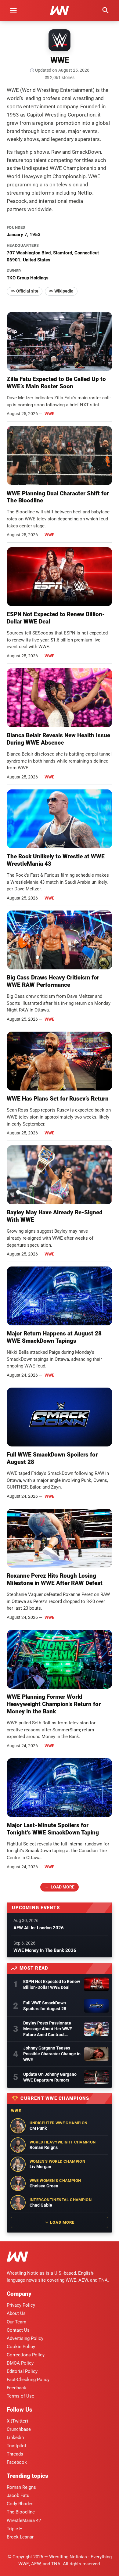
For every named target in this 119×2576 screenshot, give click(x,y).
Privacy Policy (21, 2305)
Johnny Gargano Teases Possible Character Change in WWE (52, 2054)
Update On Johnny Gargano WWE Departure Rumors (50, 2077)
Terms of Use (20, 2396)
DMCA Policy (20, 2363)
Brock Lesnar (20, 2537)
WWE (49, 414)
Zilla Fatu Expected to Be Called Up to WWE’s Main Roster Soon (56, 383)
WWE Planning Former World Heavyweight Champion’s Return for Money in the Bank (54, 1704)
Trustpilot (16, 2446)
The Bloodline (21, 2512)
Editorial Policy (22, 2371)
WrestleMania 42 (24, 2520)
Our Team (16, 2322)
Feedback (16, 2388)
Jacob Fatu (18, 2495)
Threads (15, 2454)
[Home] (17, 2258)
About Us (16, 2313)
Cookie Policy (21, 2347)
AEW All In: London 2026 (39, 1928)
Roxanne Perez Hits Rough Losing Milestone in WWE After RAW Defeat (55, 1579)
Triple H (15, 2529)
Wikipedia (64, 291)
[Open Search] (106, 10)
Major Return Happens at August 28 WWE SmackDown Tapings (54, 1337)
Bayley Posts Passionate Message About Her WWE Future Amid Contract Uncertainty (48, 2029)
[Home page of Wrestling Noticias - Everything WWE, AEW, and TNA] (60, 10)
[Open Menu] (13, 10)
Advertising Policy (25, 2338)
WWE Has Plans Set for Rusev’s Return (58, 1099)
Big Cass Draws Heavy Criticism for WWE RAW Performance (53, 981)
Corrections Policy (26, 2355)
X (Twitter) (17, 2421)
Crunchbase (19, 2429)
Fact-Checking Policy (28, 2380)
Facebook (17, 2462)
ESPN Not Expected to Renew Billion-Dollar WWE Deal (52, 1984)
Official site (27, 291)
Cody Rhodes (20, 2504)
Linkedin (15, 2438)
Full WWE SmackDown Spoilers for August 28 (45, 2006)
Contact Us (18, 2330)
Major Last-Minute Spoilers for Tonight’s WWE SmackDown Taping (53, 1829)
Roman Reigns (21, 2487)
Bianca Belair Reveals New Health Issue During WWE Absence (58, 739)
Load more (63, 1887)
